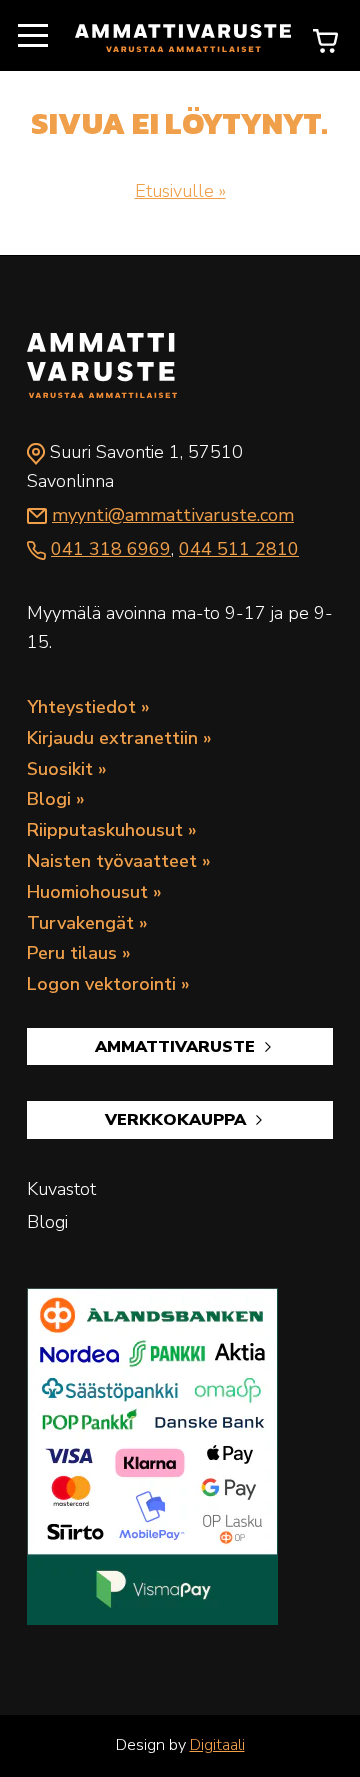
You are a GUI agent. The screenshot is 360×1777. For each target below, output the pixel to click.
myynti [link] (173, 515)
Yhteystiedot (81, 707)
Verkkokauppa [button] (178, 1120)
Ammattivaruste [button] (177, 1047)
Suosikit (60, 769)
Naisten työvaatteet (112, 861)
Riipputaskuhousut (105, 830)
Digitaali (217, 1745)
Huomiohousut (87, 892)
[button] (33, 36)
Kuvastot (61, 1189)
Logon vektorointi (101, 984)
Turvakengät (80, 923)
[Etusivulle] (183, 36)
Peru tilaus (72, 953)
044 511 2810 (239, 549)
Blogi (49, 799)
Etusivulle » (180, 191)
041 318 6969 (111, 549)
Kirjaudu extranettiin (112, 738)
